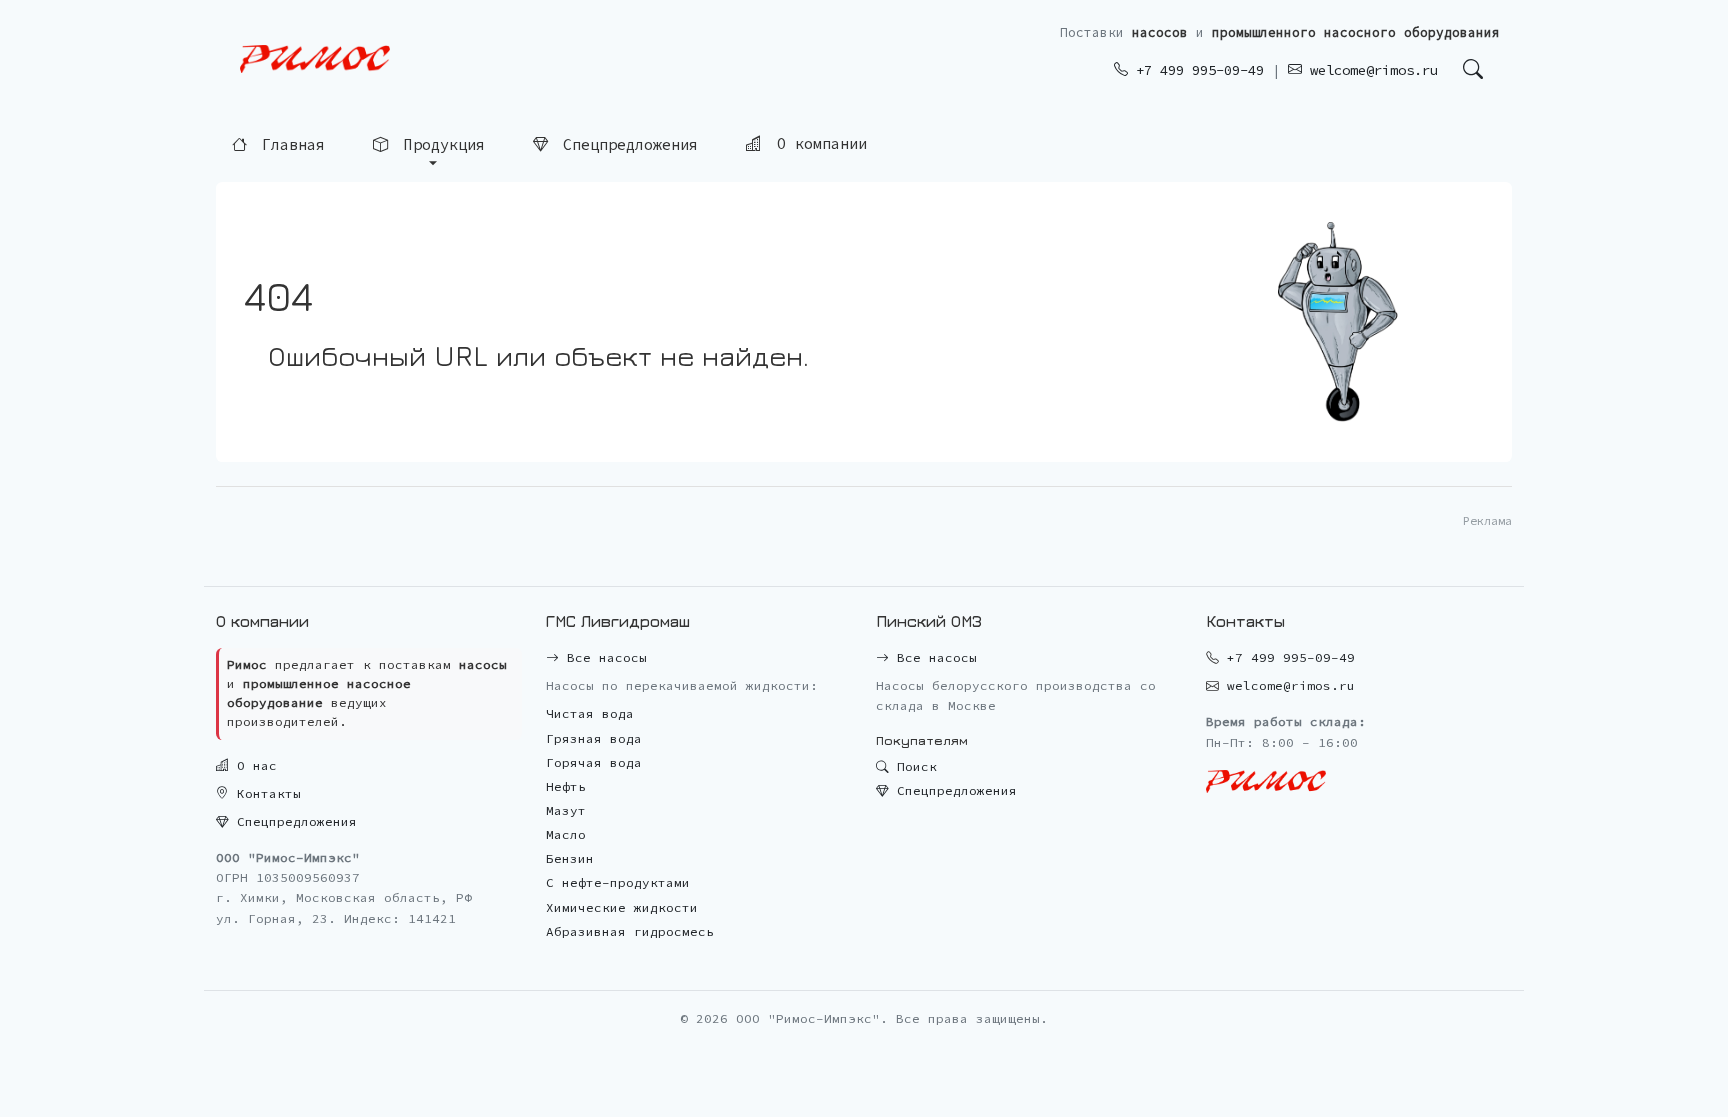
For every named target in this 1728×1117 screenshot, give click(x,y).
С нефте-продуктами (618, 882)
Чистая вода (590, 713)
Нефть (566, 786)
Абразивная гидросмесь (630, 931)
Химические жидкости (622, 907)
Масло (566, 834)
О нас (253, 765)
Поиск (913, 766)
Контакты (265, 793)
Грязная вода (594, 738)
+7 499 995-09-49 (1196, 70)
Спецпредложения (626, 144)
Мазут (566, 810)
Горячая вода (594, 762)
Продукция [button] (440, 145)
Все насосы (603, 657)
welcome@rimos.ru (1370, 70)
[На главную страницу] (315, 59)
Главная (289, 145)
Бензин (570, 858)
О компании (817, 144)
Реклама (1487, 520)
